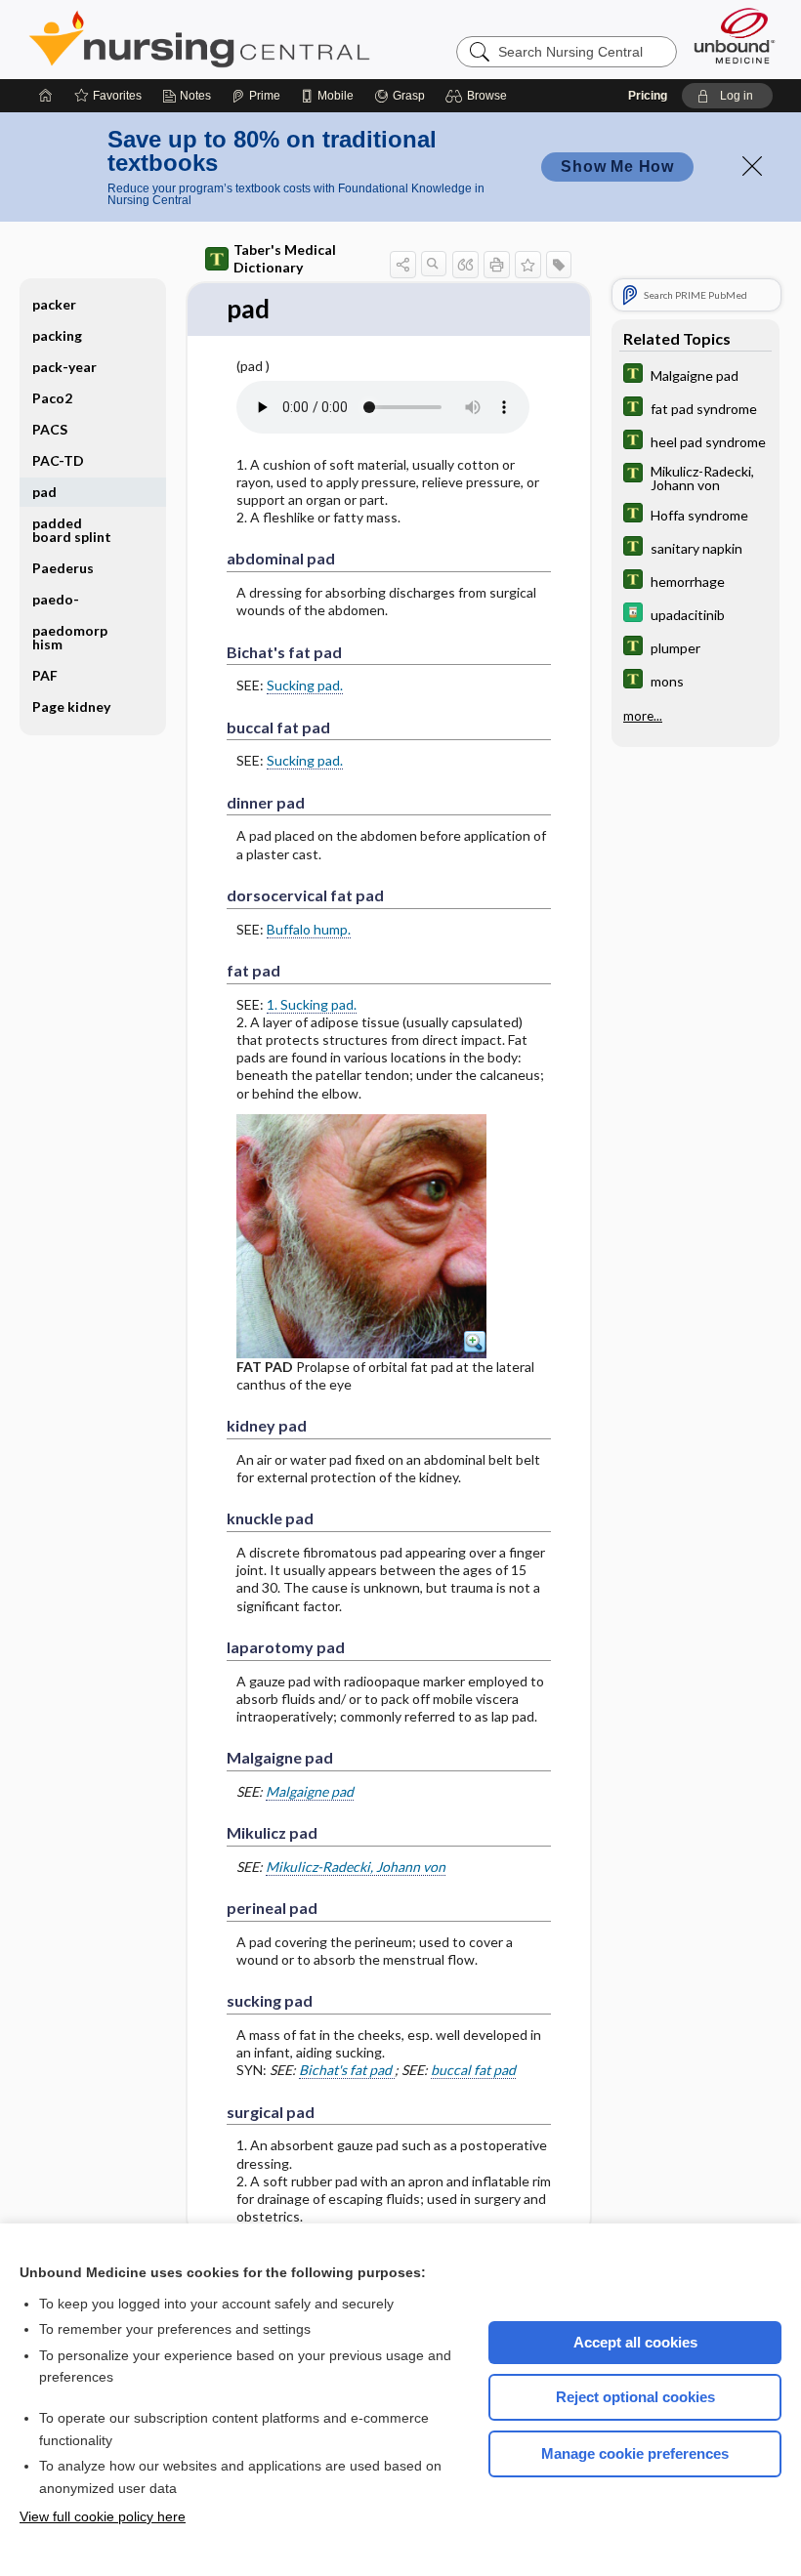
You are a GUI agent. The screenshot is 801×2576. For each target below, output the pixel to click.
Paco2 (52, 398)
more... (643, 716)
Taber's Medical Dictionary (285, 258)
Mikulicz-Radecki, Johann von (356, 1867)
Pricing (648, 96)
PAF (45, 675)
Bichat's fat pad (347, 2070)
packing (57, 335)
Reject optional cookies (635, 2397)
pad (44, 492)
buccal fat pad (473, 2070)
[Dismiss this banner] (752, 166)
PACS (50, 429)
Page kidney (71, 706)
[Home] (46, 96)
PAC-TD (58, 460)
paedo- (56, 599)
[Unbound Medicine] (735, 36)
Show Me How (617, 166)
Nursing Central (273, 39)
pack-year (64, 367)
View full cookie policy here (103, 2516)
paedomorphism (70, 637)
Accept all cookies (635, 2342)
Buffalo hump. (309, 929)
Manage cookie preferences (635, 2453)
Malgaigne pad (310, 1791)
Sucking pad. (305, 685)
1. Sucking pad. (312, 1004)
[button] (479, 96)
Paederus (63, 568)
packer (54, 304)
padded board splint (72, 530)
